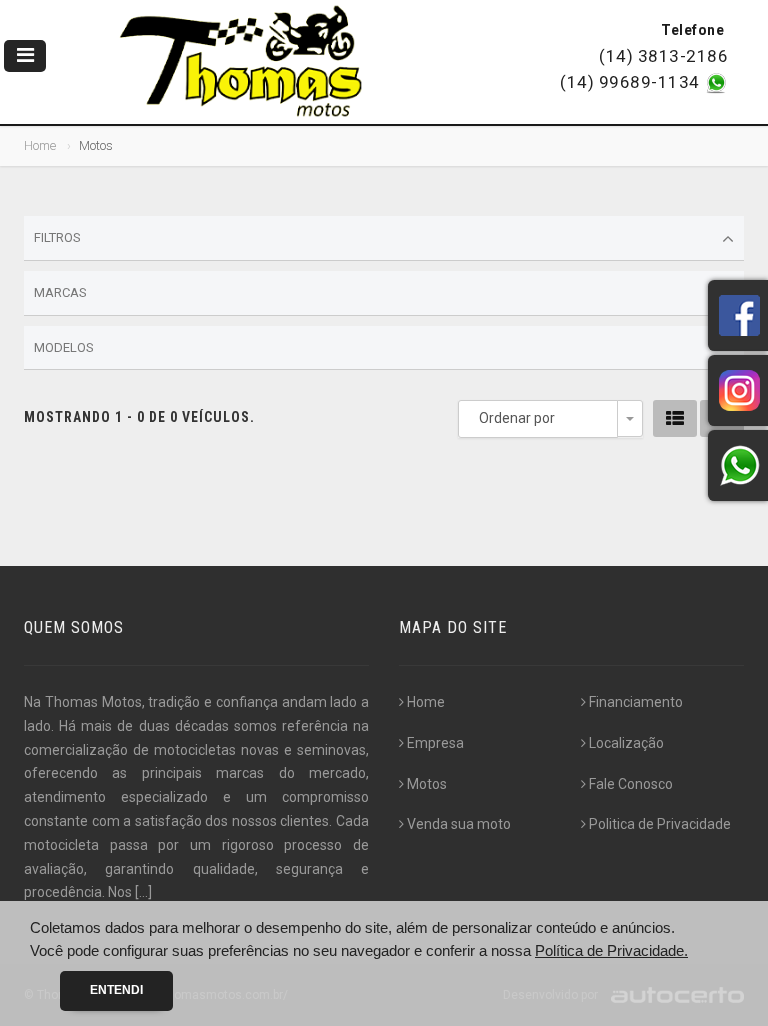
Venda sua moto (459, 824)
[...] (143, 892)
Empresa (435, 743)
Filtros (57, 237)
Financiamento (636, 702)
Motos (427, 784)
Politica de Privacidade (660, 824)
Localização (626, 743)
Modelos (64, 347)
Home (40, 145)
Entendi (116, 990)
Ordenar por (517, 418)
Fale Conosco (631, 784)
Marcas (60, 292)
